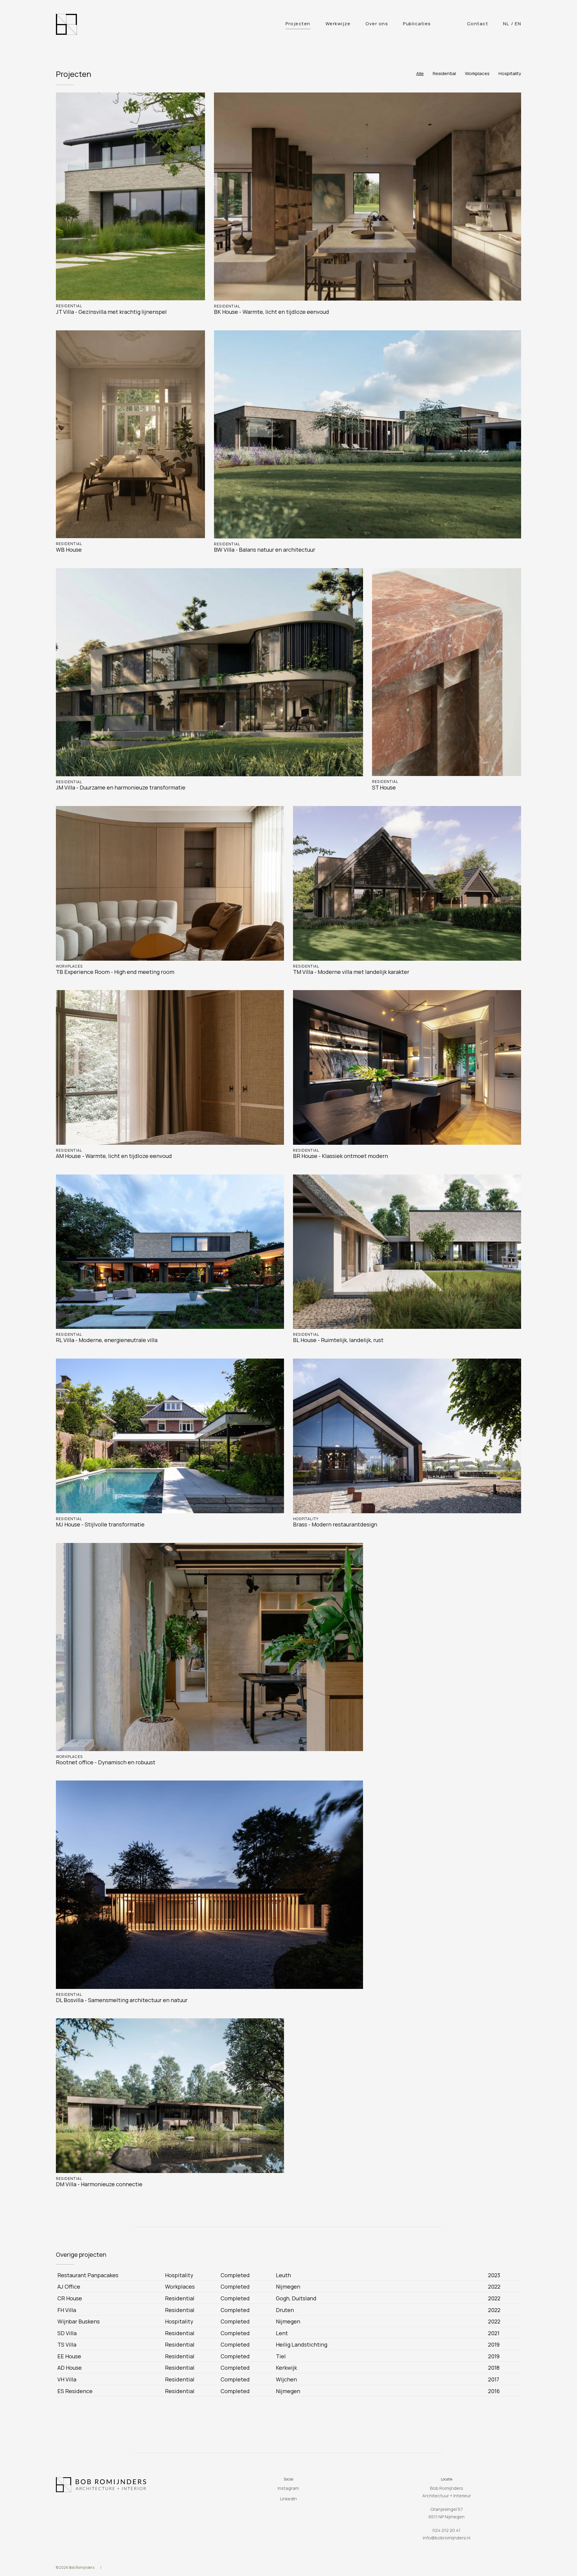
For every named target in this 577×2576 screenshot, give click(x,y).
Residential (444, 73)
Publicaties (417, 24)
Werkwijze (338, 24)
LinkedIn (288, 2499)
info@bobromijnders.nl (447, 2538)
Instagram (288, 2488)
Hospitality (510, 73)
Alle (420, 73)
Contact (478, 24)
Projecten (298, 24)
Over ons (377, 24)
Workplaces (477, 73)
